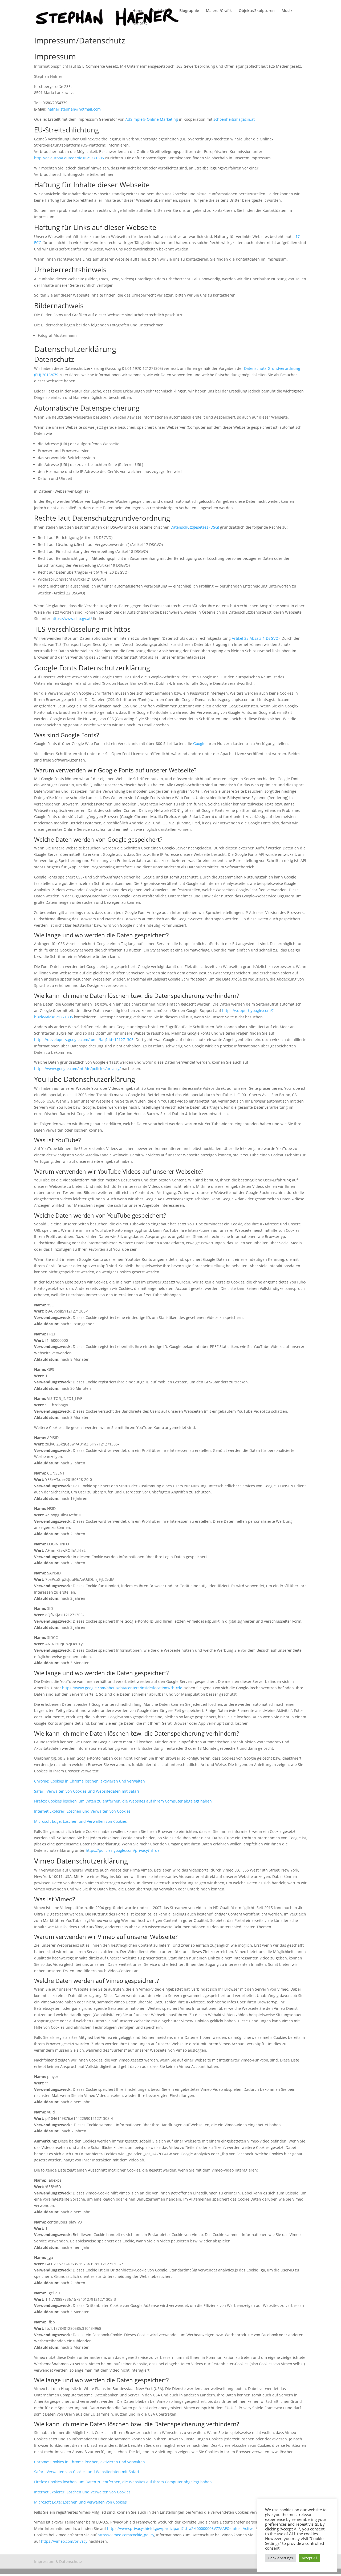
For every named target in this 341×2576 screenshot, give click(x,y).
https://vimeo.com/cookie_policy (126, 2535)
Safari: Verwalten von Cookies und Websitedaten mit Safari (87, 1791)
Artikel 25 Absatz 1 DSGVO (255, 638)
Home (138, 11)
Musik (287, 11)
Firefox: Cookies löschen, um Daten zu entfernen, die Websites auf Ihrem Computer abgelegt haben (123, 1801)
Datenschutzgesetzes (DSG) (195, 527)
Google (199, 744)
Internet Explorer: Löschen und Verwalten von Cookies (82, 1811)
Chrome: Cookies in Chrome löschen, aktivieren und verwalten (90, 1781)
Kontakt (140, 23)
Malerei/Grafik (219, 11)
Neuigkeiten (161, 11)
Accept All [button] (309, 2558)
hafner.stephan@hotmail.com (74, 109)
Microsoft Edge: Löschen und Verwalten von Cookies (80, 1821)
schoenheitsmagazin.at (234, 119)
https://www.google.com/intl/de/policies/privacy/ (77, 1069)
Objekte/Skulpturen (257, 11)
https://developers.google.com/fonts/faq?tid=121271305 (84, 1040)
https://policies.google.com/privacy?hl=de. (123, 1850)
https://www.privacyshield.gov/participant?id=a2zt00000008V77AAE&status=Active (180, 2528)
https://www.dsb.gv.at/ (72, 619)
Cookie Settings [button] (281, 2558)
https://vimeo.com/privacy (64, 2541)
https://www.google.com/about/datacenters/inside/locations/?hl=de (122, 1688)
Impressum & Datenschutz (58, 2561)
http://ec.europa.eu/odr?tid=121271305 (69, 158)
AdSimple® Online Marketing (152, 119)
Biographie (189, 11)
